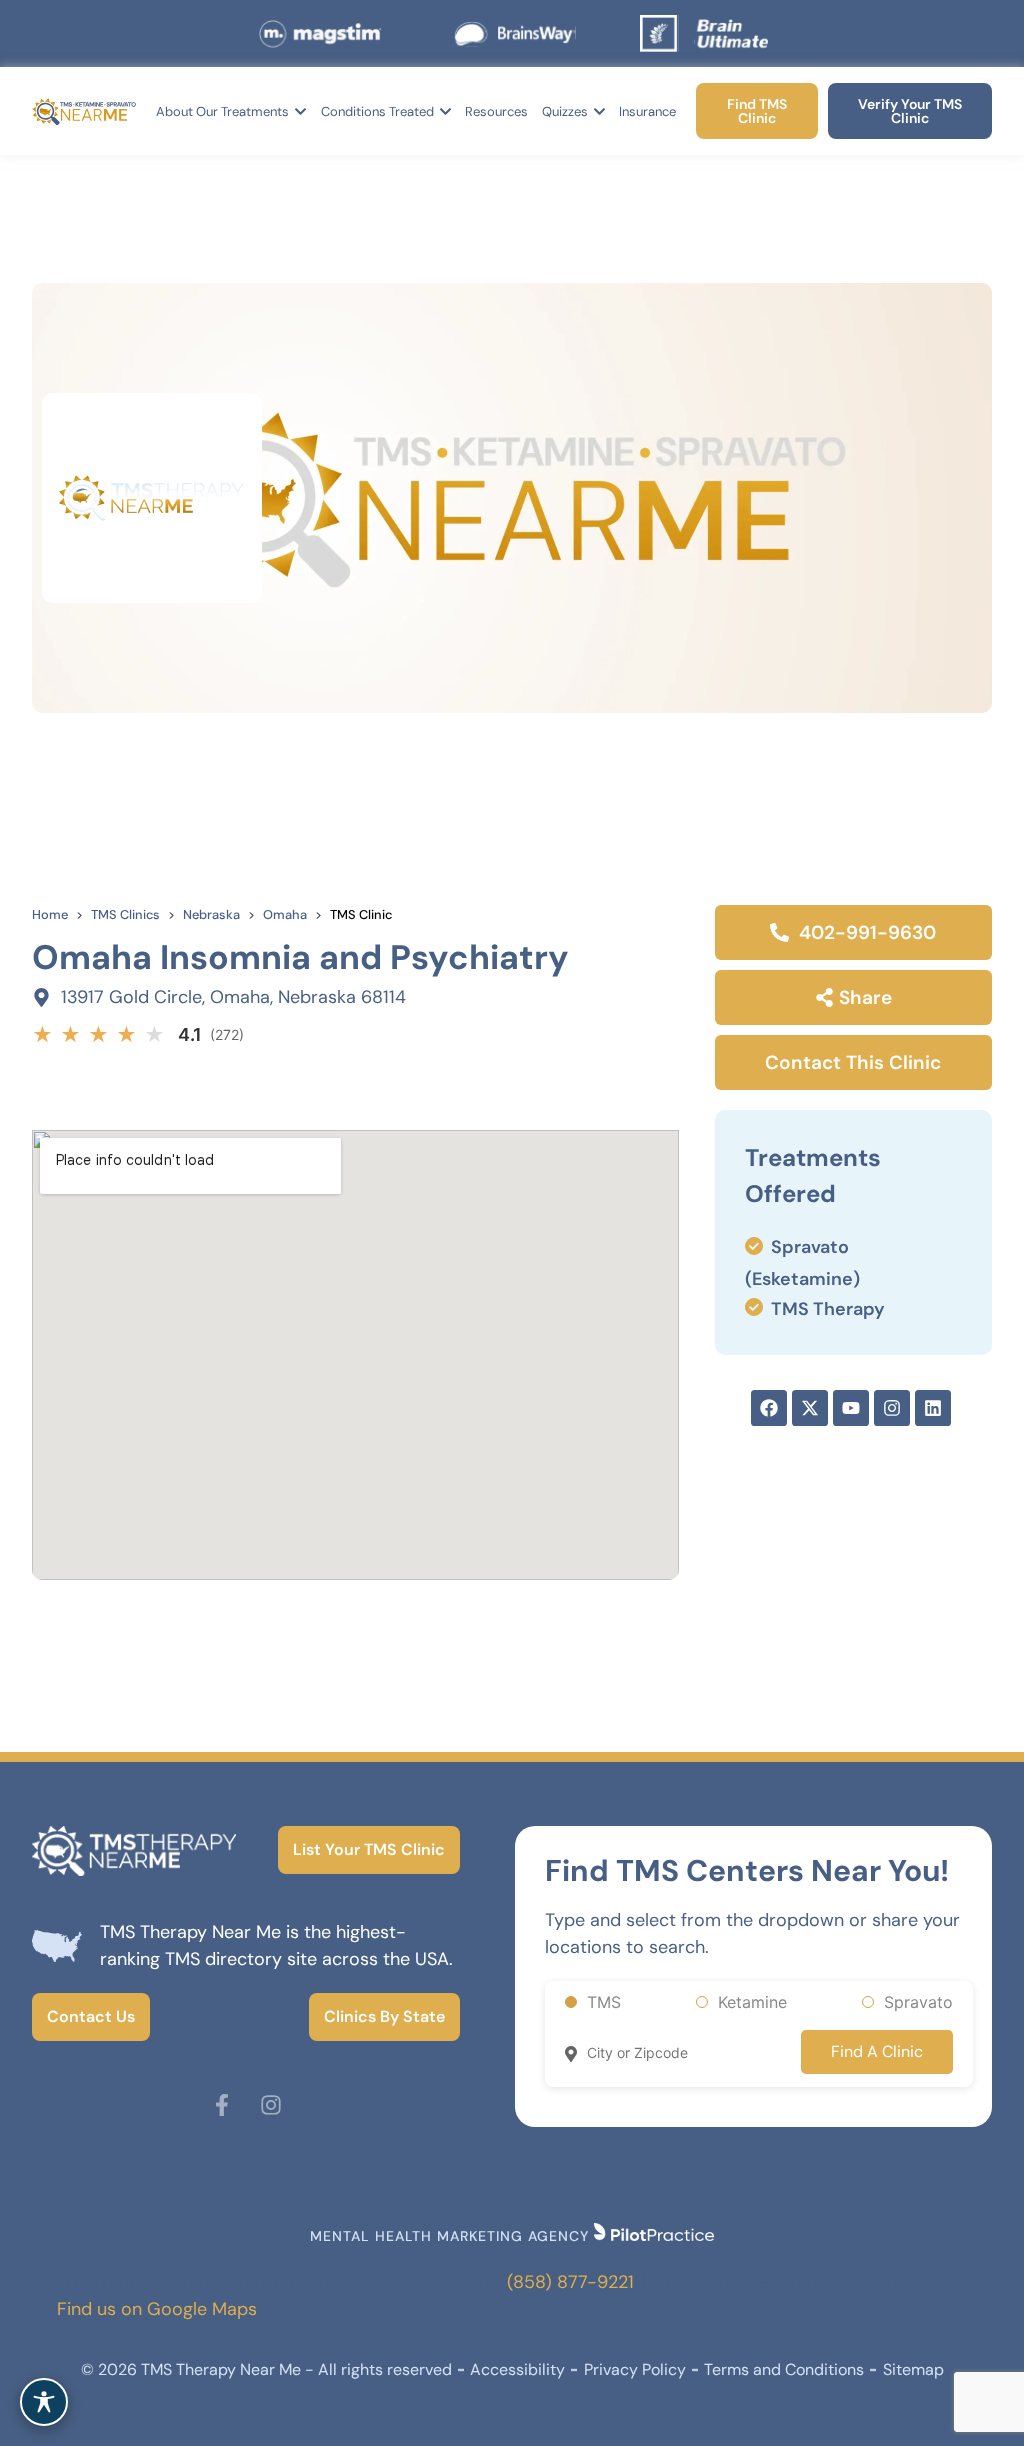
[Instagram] (271, 2105)
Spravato (918, 2002)
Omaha (285, 914)
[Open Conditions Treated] (445, 112)
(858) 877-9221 (570, 2282)
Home (50, 914)
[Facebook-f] (222, 2105)
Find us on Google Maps (157, 2309)
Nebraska (211, 914)
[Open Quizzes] (599, 112)
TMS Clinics (125, 914)
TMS (604, 2002)
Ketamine (752, 2002)
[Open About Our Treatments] (300, 112)
